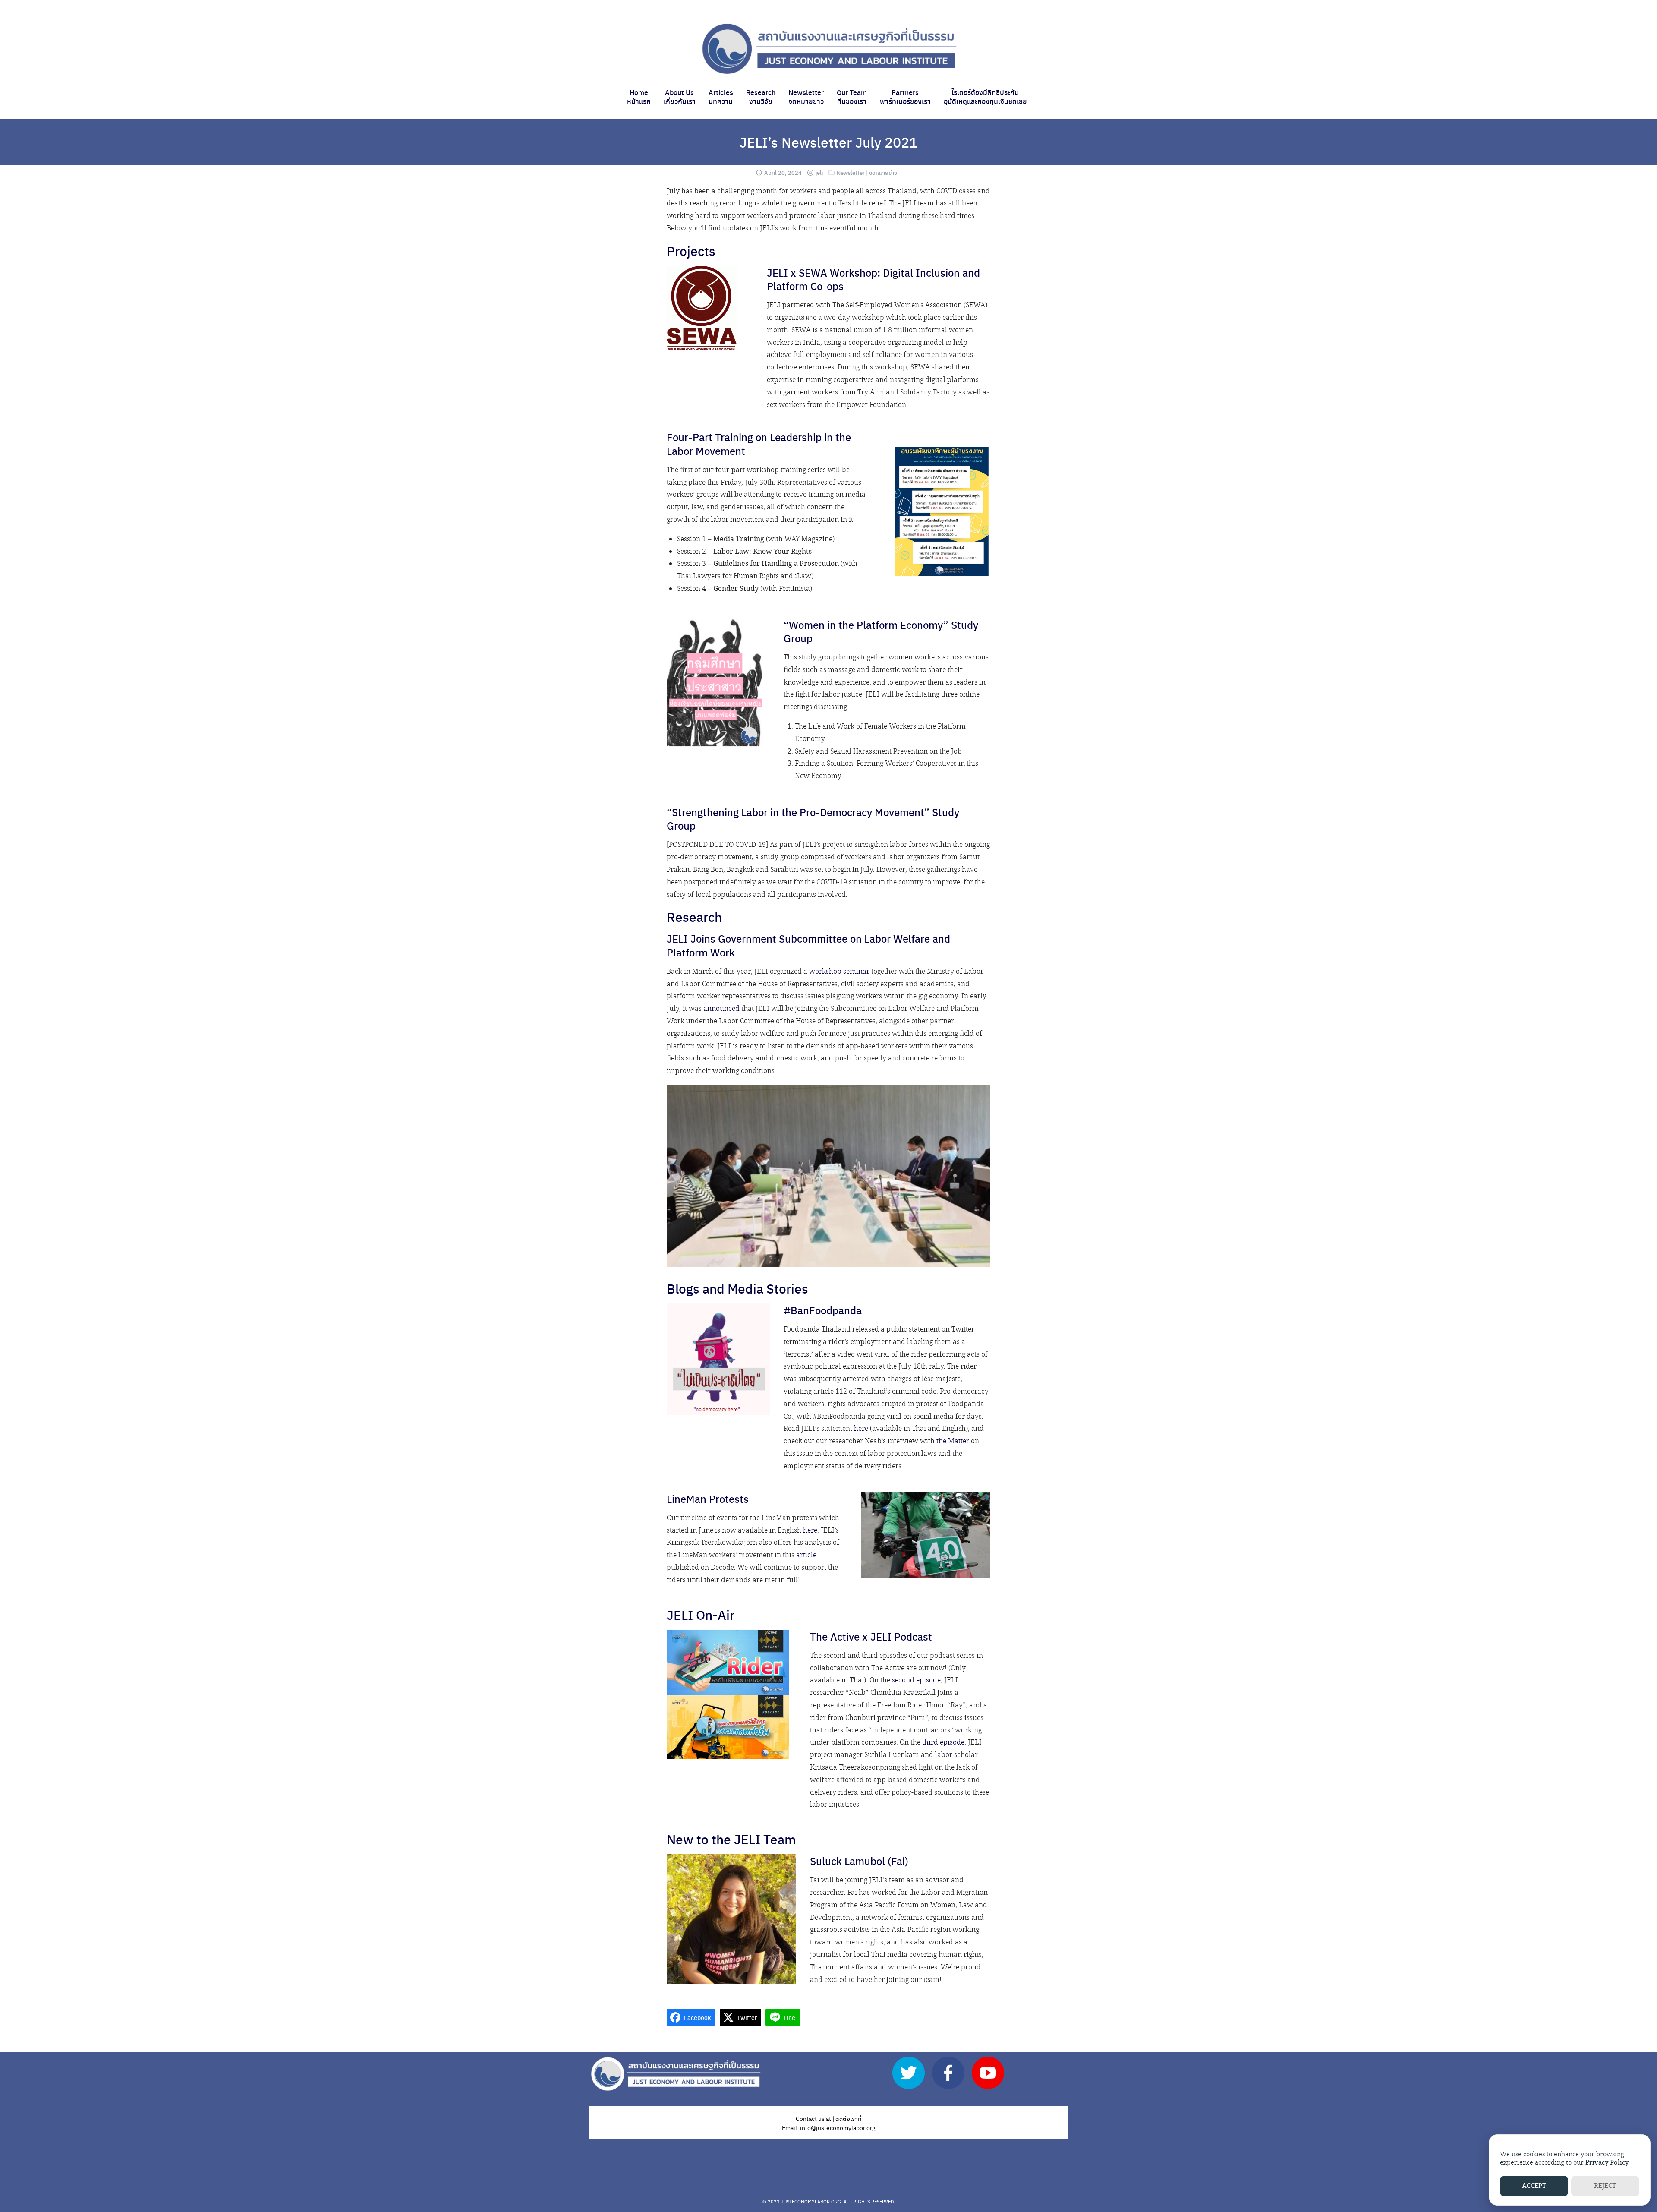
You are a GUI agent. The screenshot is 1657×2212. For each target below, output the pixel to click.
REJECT (1605, 2186)
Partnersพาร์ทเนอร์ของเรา (905, 97)
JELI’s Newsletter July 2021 (828, 142)
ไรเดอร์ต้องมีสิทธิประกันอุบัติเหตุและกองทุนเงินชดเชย (985, 97)
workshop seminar (839, 972)
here (861, 1429)
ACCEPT (1534, 2186)
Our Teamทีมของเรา (852, 97)
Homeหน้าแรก (639, 97)
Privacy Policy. (1608, 2163)
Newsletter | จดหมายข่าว (867, 172)
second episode (916, 1680)
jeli (819, 172)
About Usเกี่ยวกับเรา (680, 97)
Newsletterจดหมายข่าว (806, 97)
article (806, 1555)
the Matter (953, 1441)
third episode (943, 1743)
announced (721, 1009)
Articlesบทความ (721, 97)
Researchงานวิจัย (761, 97)
